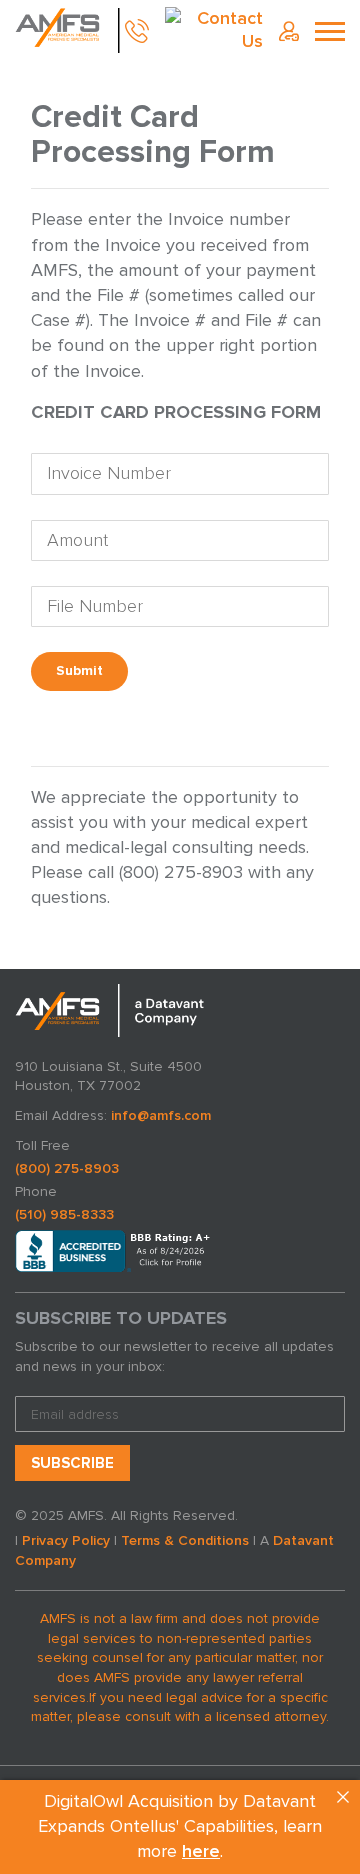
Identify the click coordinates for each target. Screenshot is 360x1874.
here (201, 1852)
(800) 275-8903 (67, 1168)
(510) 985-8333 (64, 1214)
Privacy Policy (66, 1540)
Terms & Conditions (185, 1540)
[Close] (343, 1797)
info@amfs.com (161, 1115)
